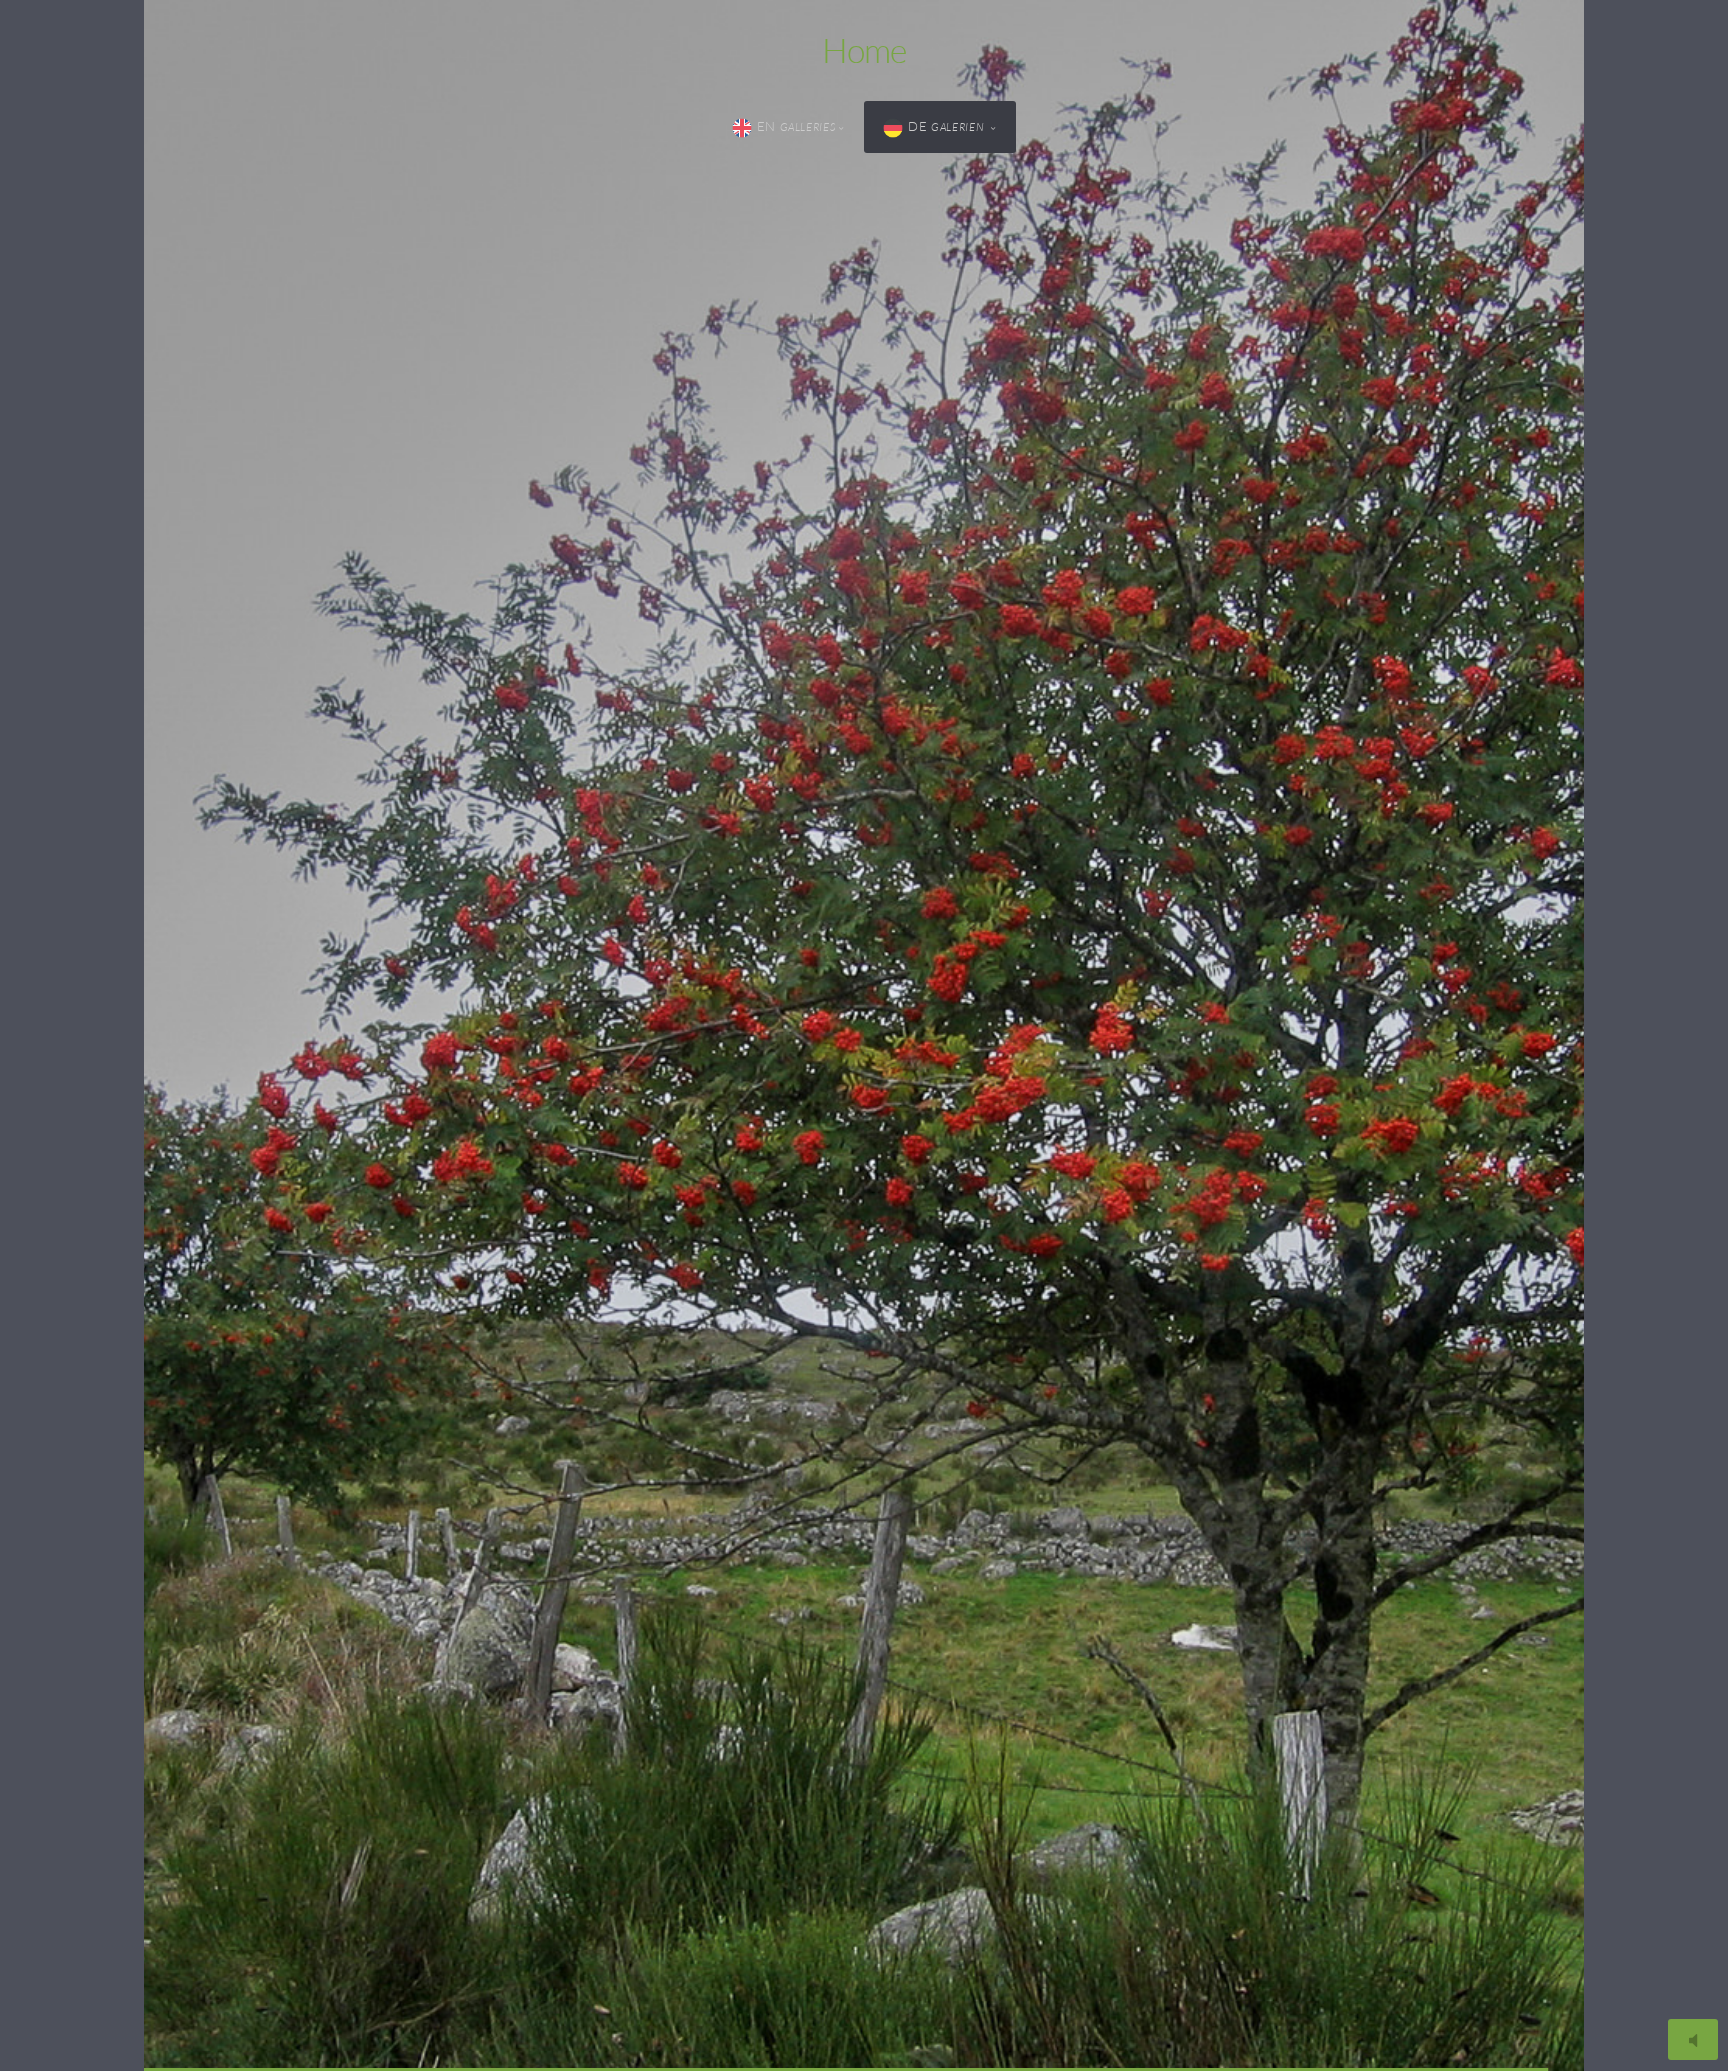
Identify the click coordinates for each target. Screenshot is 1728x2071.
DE (947, 126)
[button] (864, 1036)
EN (796, 126)
